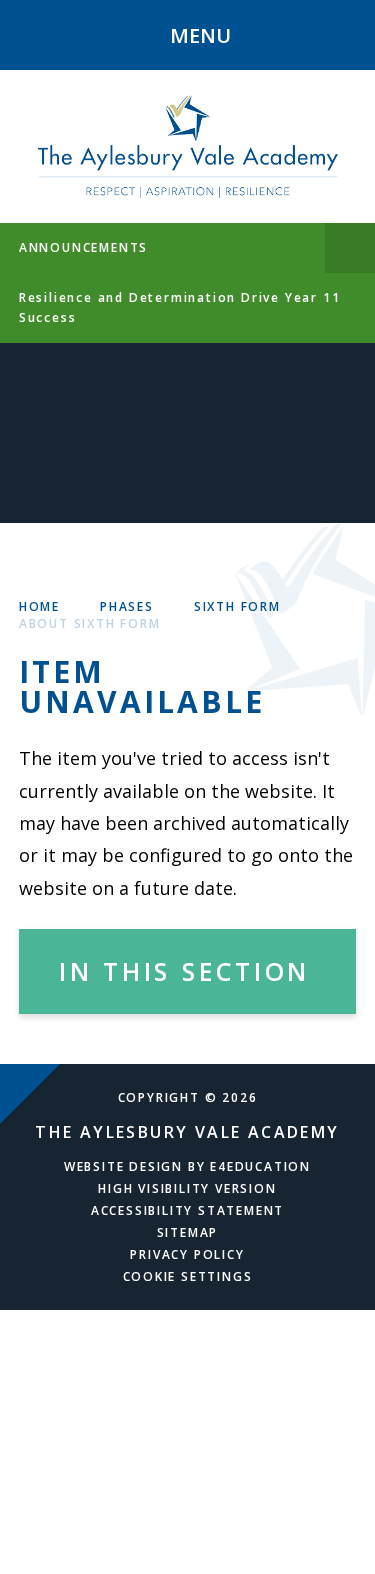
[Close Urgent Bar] (350, 248)
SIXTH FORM (237, 606)
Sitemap (188, 1232)
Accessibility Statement (187, 1210)
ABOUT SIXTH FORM (90, 623)
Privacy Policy (187, 1254)
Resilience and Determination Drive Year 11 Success (180, 307)
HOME (39, 606)
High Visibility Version (187, 1188)
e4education (260, 1166)
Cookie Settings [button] (188, 1276)
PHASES (127, 606)
